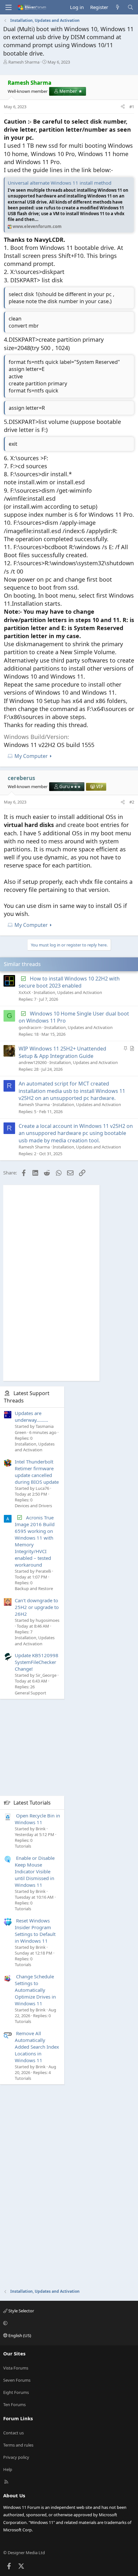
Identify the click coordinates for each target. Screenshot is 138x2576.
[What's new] (118, 7)
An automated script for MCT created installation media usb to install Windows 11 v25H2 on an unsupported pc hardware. (72, 1091)
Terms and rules (18, 2445)
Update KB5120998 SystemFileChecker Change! (37, 1662)
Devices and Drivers (33, 1506)
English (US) (19, 2335)
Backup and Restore (34, 1588)
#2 (132, 802)
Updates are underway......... (31, 1416)
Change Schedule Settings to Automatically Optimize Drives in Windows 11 (35, 1990)
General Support (30, 1693)
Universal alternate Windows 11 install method (60, 183)
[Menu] (8, 7)
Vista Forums (16, 2368)
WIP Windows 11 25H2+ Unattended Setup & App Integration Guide (62, 1052)
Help (8, 2469)
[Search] (130, 7)
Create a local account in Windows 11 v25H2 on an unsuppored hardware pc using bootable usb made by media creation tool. (76, 1133)
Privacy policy (16, 2457)
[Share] (123, 107)
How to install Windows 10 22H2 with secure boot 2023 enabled (69, 982)
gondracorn (30, 1027)
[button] (68, 2323)
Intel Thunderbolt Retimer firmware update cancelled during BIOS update (37, 1472)
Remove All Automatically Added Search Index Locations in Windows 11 (37, 2047)
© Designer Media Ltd (24, 2553)
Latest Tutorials (32, 1803)
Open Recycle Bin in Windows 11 (37, 1819)
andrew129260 (33, 1062)
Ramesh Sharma (24, 62)
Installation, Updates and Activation (68, 992)
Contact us (13, 2433)
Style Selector (21, 2311)
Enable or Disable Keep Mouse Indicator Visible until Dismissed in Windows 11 (35, 1871)
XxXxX (25, 992)
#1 (132, 107)
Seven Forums (17, 2380)
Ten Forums (14, 2405)
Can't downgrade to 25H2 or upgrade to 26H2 (37, 1607)
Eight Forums (16, 2392)
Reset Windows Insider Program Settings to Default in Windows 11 (35, 1931)
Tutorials (23, 1846)
